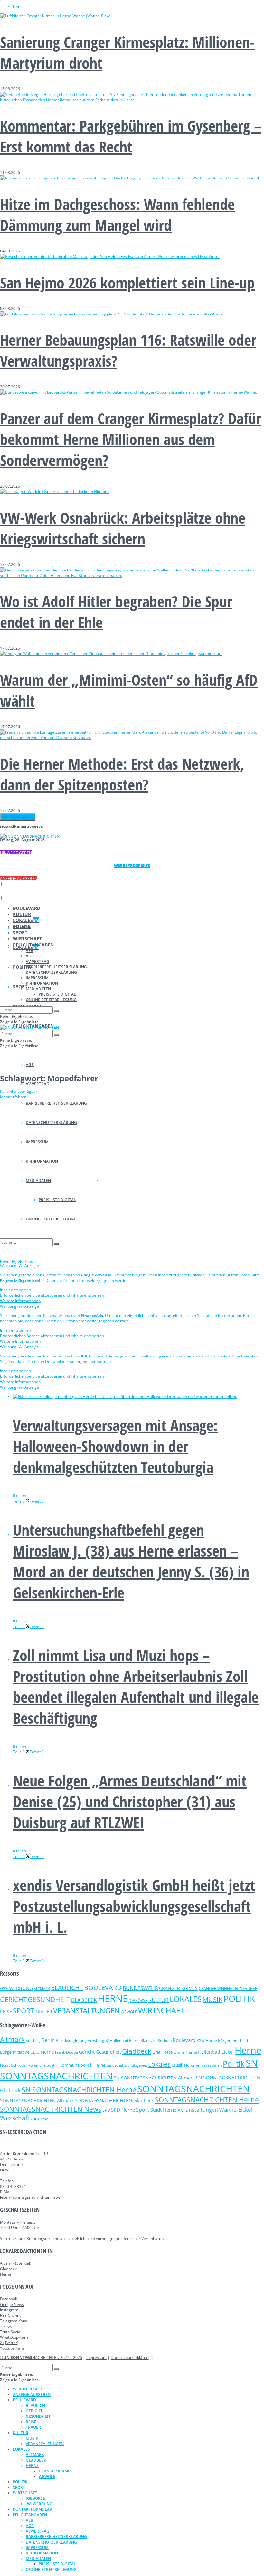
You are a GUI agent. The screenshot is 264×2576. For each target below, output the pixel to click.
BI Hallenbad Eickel (122, 2040)
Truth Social (11, 2332)
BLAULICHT (67, 1988)
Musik (177, 2065)
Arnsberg (33, 2041)
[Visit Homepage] (30, 836)
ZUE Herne (39, 2119)
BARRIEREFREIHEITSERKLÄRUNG (56, 967)
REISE (6, 2011)
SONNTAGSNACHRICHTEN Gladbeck (114, 2100)
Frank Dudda (66, 2052)
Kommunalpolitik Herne (82, 2065)
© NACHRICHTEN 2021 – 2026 (41, 2357)
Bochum (165, 2040)
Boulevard (184, 2040)
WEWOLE (129, 2012)
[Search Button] (56, 1011)
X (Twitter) (9, 2343)
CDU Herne (42, 2052)
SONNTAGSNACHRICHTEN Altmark (37, 2101)
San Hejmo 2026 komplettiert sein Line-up (127, 283)
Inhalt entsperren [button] (15, 1290)
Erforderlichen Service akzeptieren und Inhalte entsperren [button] (52, 1295)
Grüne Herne (185, 2052)
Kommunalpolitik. (43, 2065)
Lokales (159, 2064)
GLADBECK (84, 2000)
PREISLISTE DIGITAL (57, 994)
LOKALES (26, 920)
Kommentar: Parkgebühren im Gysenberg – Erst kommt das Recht (131, 136)
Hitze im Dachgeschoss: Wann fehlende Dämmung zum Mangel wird (117, 215)
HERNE (113, 1998)
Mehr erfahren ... (18, 817)
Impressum (96, 2357)
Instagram (9, 2310)
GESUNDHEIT (49, 1999)
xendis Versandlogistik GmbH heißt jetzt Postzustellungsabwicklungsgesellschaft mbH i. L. (134, 1906)
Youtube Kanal (13, 2348)
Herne (248, 2050)
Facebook (9, 2299)
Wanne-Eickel (236, 2110)
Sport (143, 2110)
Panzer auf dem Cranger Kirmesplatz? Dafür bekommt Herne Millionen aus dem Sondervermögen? (131, 439)
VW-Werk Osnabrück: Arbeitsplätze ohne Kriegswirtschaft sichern (123, 528)
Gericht (87, 2052)
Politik (234, 2064)
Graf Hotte (162, 2052)
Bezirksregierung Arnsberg (80, 2040)
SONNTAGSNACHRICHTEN (193, 2089)
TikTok (6, 2326)
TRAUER (44, 2011)
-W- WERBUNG (16, 1988)
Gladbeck (137, 2051)
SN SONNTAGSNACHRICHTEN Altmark (154, 2078)
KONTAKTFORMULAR (33, 2509)
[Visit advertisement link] (49, 1178)
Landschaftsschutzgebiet (127, 2065)
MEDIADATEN (38, 989)
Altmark (12, 2039)
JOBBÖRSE (138, 2001)
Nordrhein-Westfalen (203, 2065)
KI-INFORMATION (42, 983)
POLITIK (22, 926)
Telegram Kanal (14, 2321)
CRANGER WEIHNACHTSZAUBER (228, 1989)
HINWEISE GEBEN (16, 853)
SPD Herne (123, 2110)
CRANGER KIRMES (178, 1988)
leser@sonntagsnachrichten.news (30, 2197)
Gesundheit (108, 2052)
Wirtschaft (15, 2118)
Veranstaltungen (198, 2110)
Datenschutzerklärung (131, 2357)
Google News (12, 2304)
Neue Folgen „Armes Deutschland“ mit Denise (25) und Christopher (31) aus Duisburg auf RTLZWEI (130, 1801)
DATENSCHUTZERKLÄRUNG (51, 972)
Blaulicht (149, 2040)
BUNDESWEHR (140, 1988)
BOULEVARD (27, 908)
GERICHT (13, 1999)
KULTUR (22, 914)
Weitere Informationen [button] (20, 1301)
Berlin (48, 2040)
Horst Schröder (14, 2065)
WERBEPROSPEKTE (30, 2389)
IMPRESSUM (37, 978)
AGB (30, 1065)
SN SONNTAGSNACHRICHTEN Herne (79, 2090)
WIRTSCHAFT (27, 939)
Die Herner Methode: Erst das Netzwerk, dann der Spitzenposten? (122, 774)
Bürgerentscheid (233, 2040)
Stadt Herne (163, 2110)
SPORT (20, 987)
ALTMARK (42, 1989)
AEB (29, 950)
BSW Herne (207, 2040)
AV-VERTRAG (38, 1084)
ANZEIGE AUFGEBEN (19, 878)
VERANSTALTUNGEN (86, 2010)
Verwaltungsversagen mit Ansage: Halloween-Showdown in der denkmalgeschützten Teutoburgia (115, 1446)
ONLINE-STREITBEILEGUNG (51, 1000)
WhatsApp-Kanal (15, 2337)
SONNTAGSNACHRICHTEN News (51, 2109)
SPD (106, 2110)
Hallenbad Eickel (216, 2052)
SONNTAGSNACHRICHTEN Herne (207, 2100)
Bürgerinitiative (15, 2052)
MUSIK (212, 2000)
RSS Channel (11, 2315)
